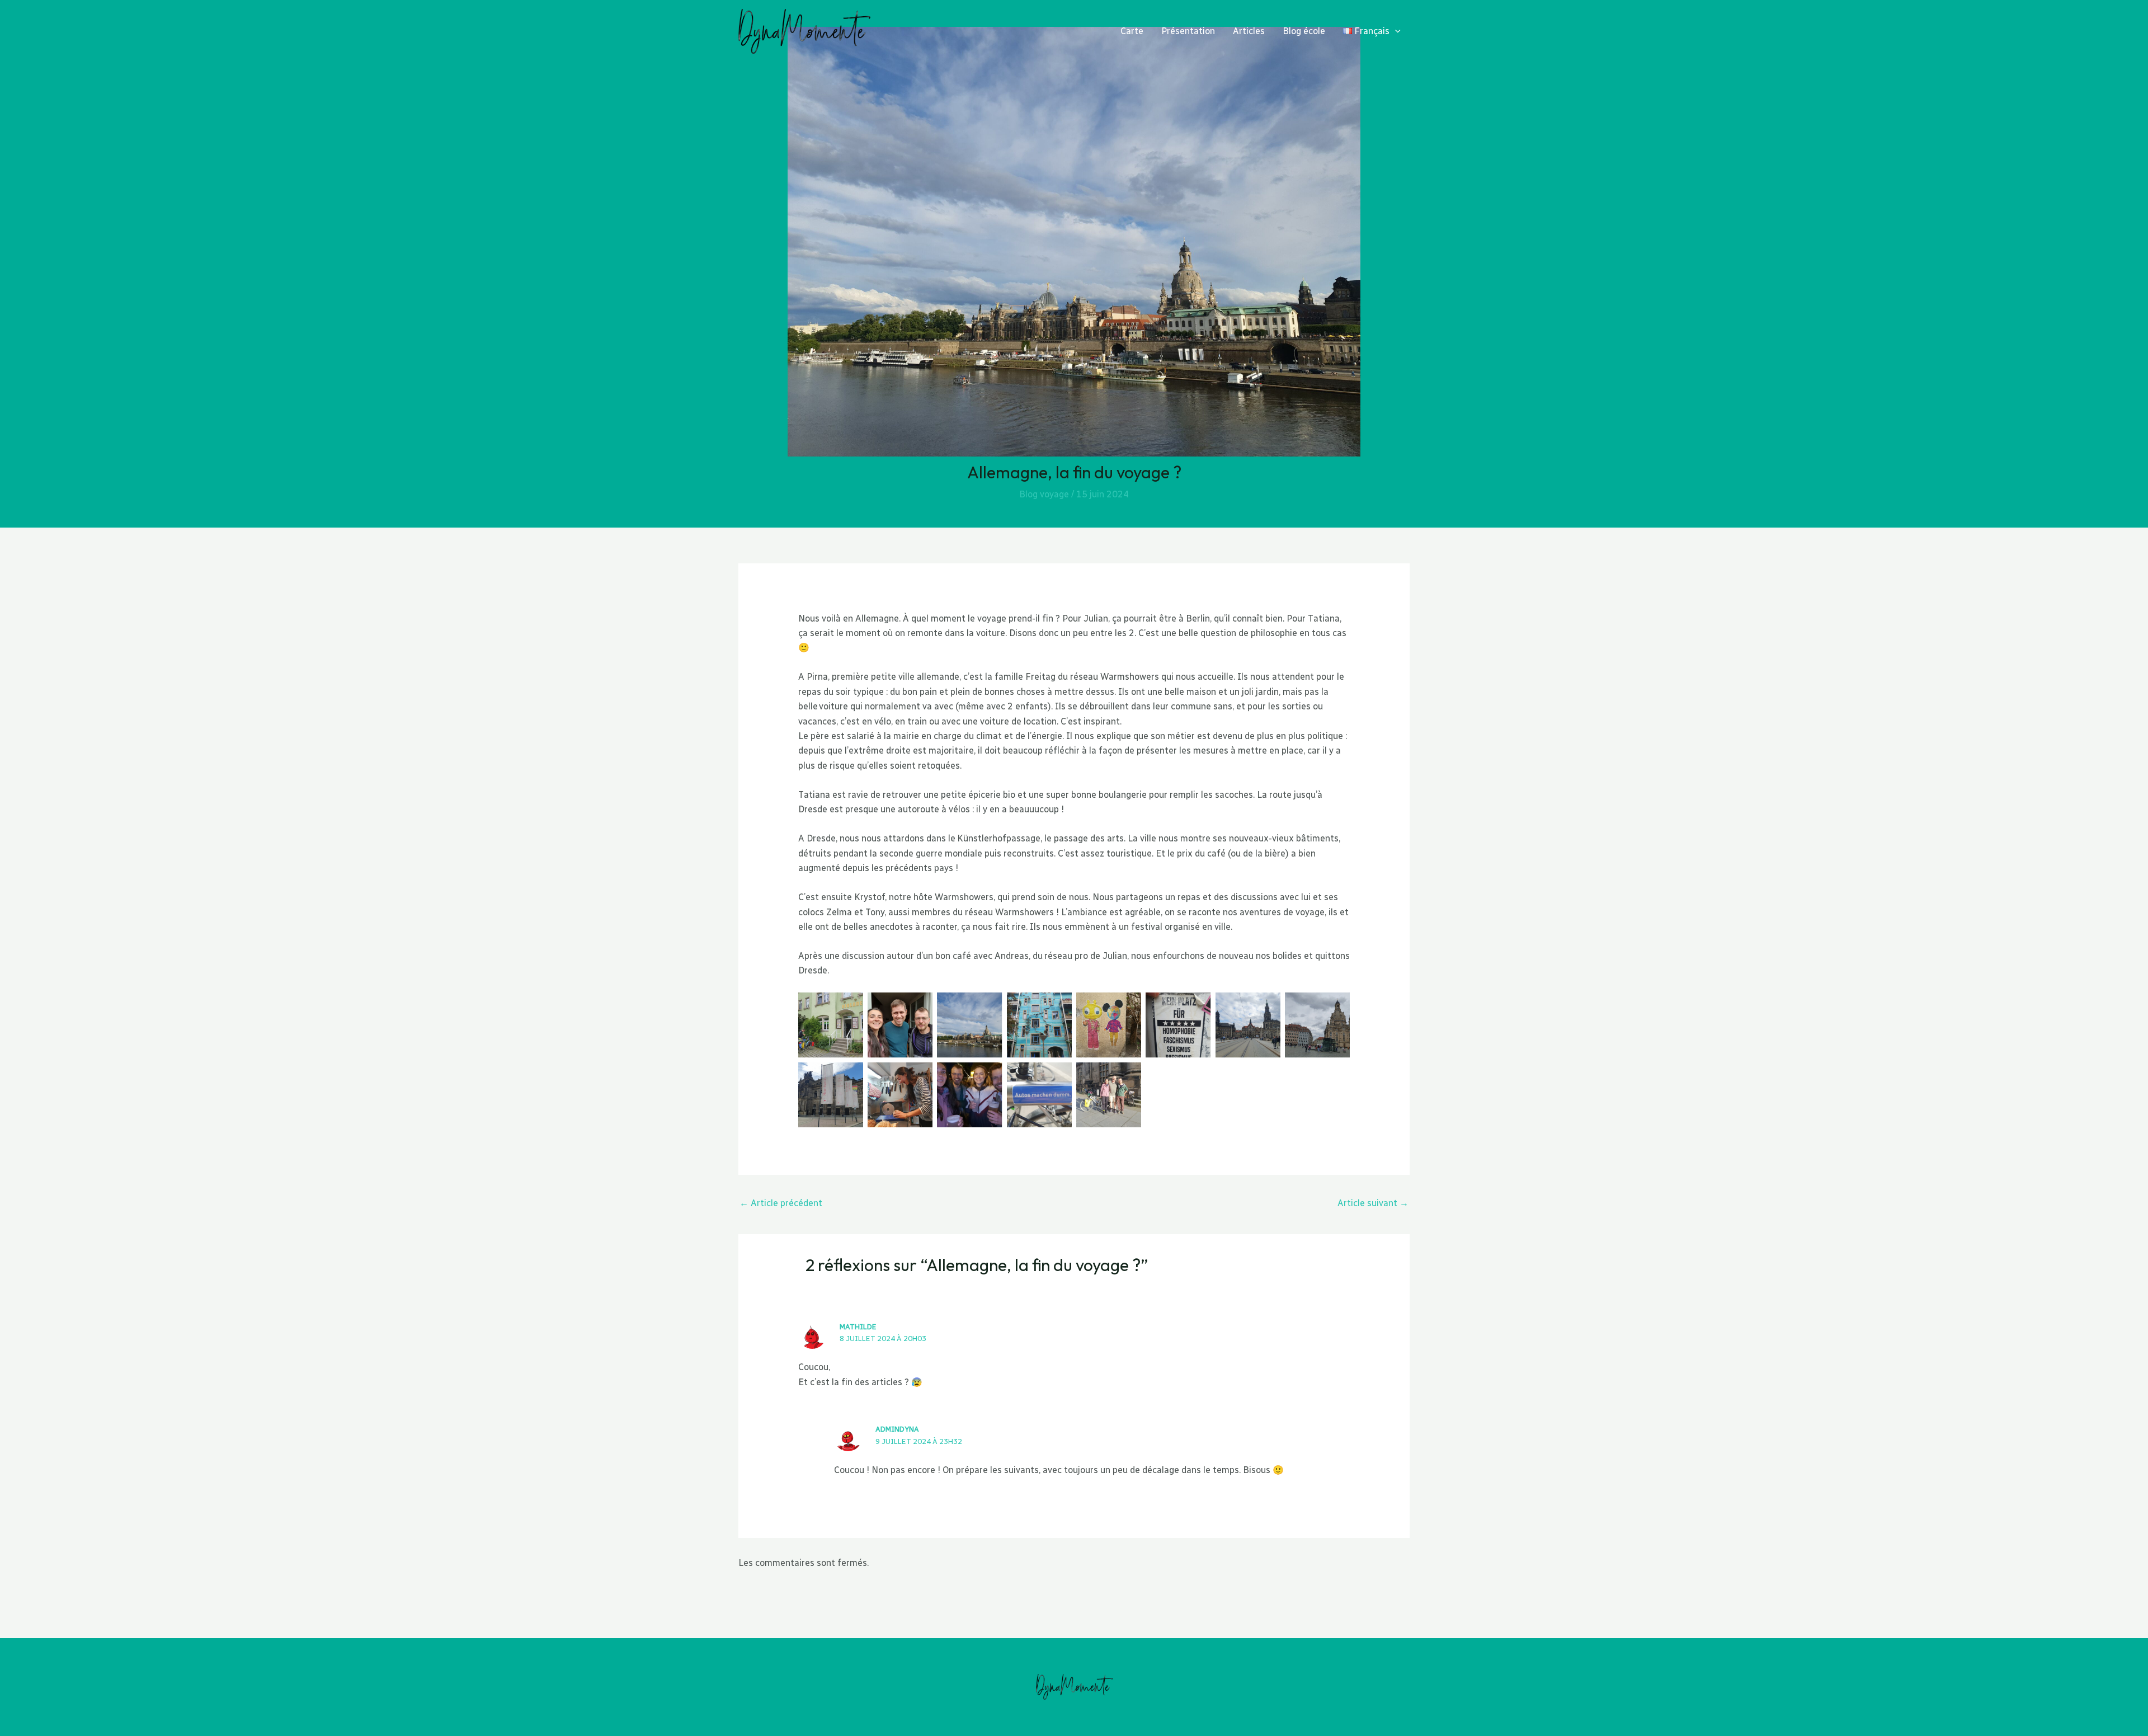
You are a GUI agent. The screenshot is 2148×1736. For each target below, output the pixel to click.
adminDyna (897, 1429)
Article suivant (1373, 1203)
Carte (1132, 31)
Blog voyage (1044, 494)
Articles (1249, 31)
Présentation (1188, 31)
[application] (1395, 31)
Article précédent (781, 1203)
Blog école (1304, 31)
